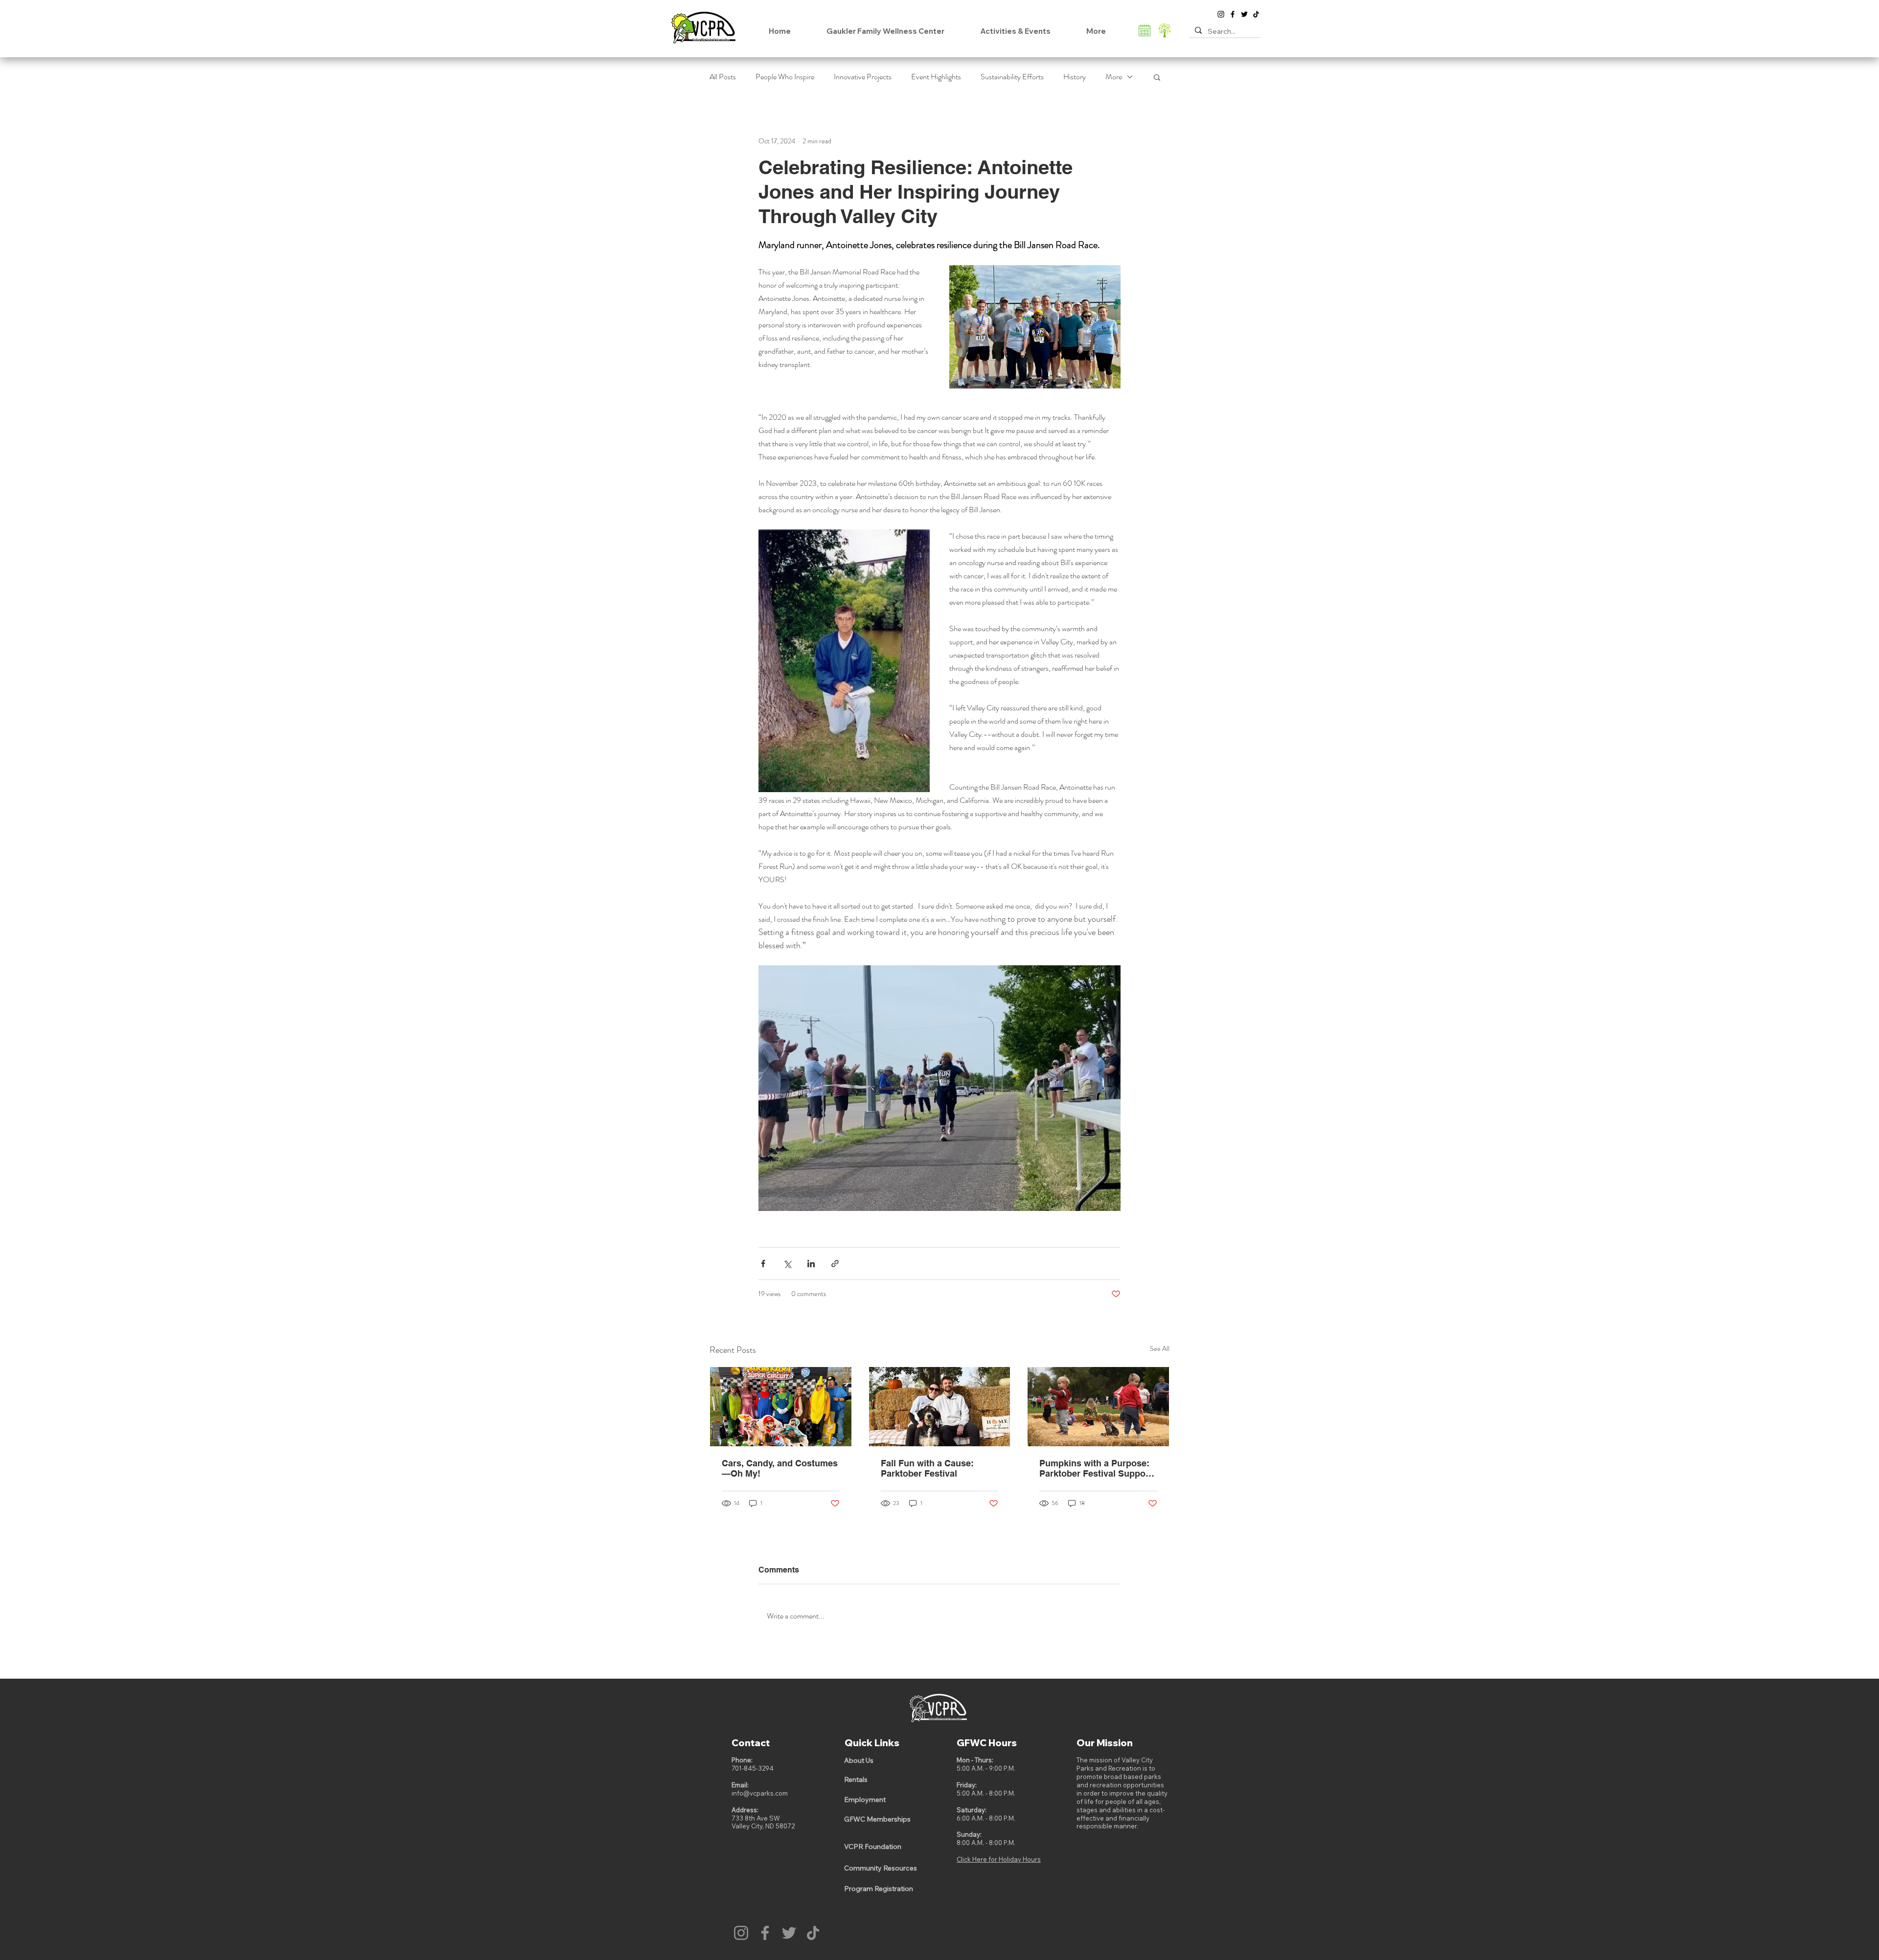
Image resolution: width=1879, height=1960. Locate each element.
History (1075, 77)
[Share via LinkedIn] (811, 1264)
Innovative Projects (863, 77)
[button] (1157, 77)
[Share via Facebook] (763, 1264)
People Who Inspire (785, 77)
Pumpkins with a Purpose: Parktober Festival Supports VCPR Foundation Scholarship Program (1098, 1468)
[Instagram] (1221, 14)
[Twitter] (1244, 14)
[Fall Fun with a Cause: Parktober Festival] (940, 1407)
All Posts (723, 77)
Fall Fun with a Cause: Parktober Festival (927, 1468)
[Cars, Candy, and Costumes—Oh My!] (781, 1407)
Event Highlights (936, 77)
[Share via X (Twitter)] (787, 1264)
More (1114, 77)
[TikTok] (1256, 14)
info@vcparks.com (760, 1793)
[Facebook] (1233, 14)
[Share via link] (835, 1264)
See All (1160, 1348)
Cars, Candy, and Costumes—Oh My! (780, 1468)
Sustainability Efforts (1012, 77)
